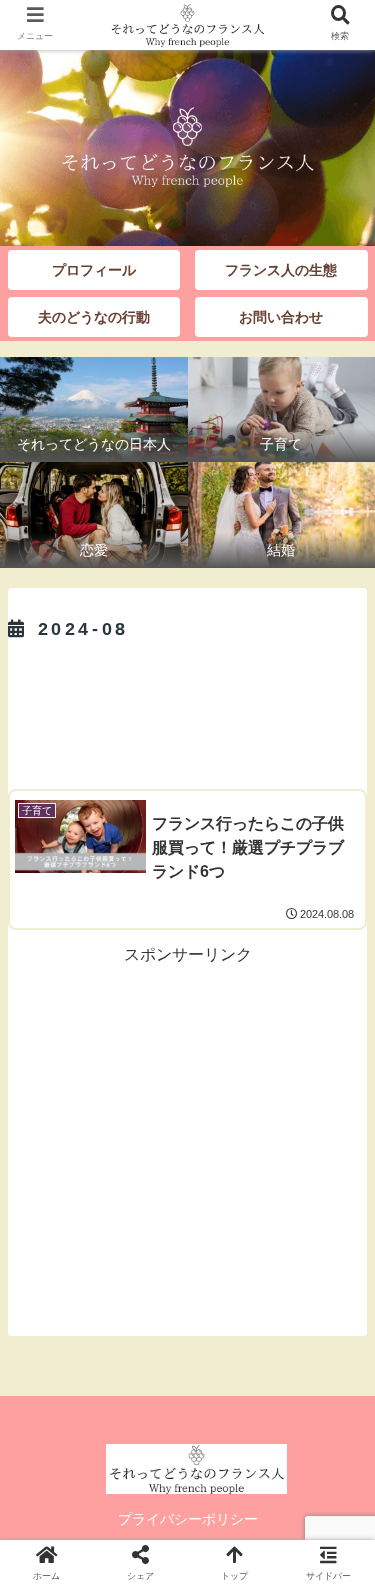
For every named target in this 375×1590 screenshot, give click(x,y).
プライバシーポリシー (188, 1519)
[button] (335, 1566)
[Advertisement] (187, 710)
